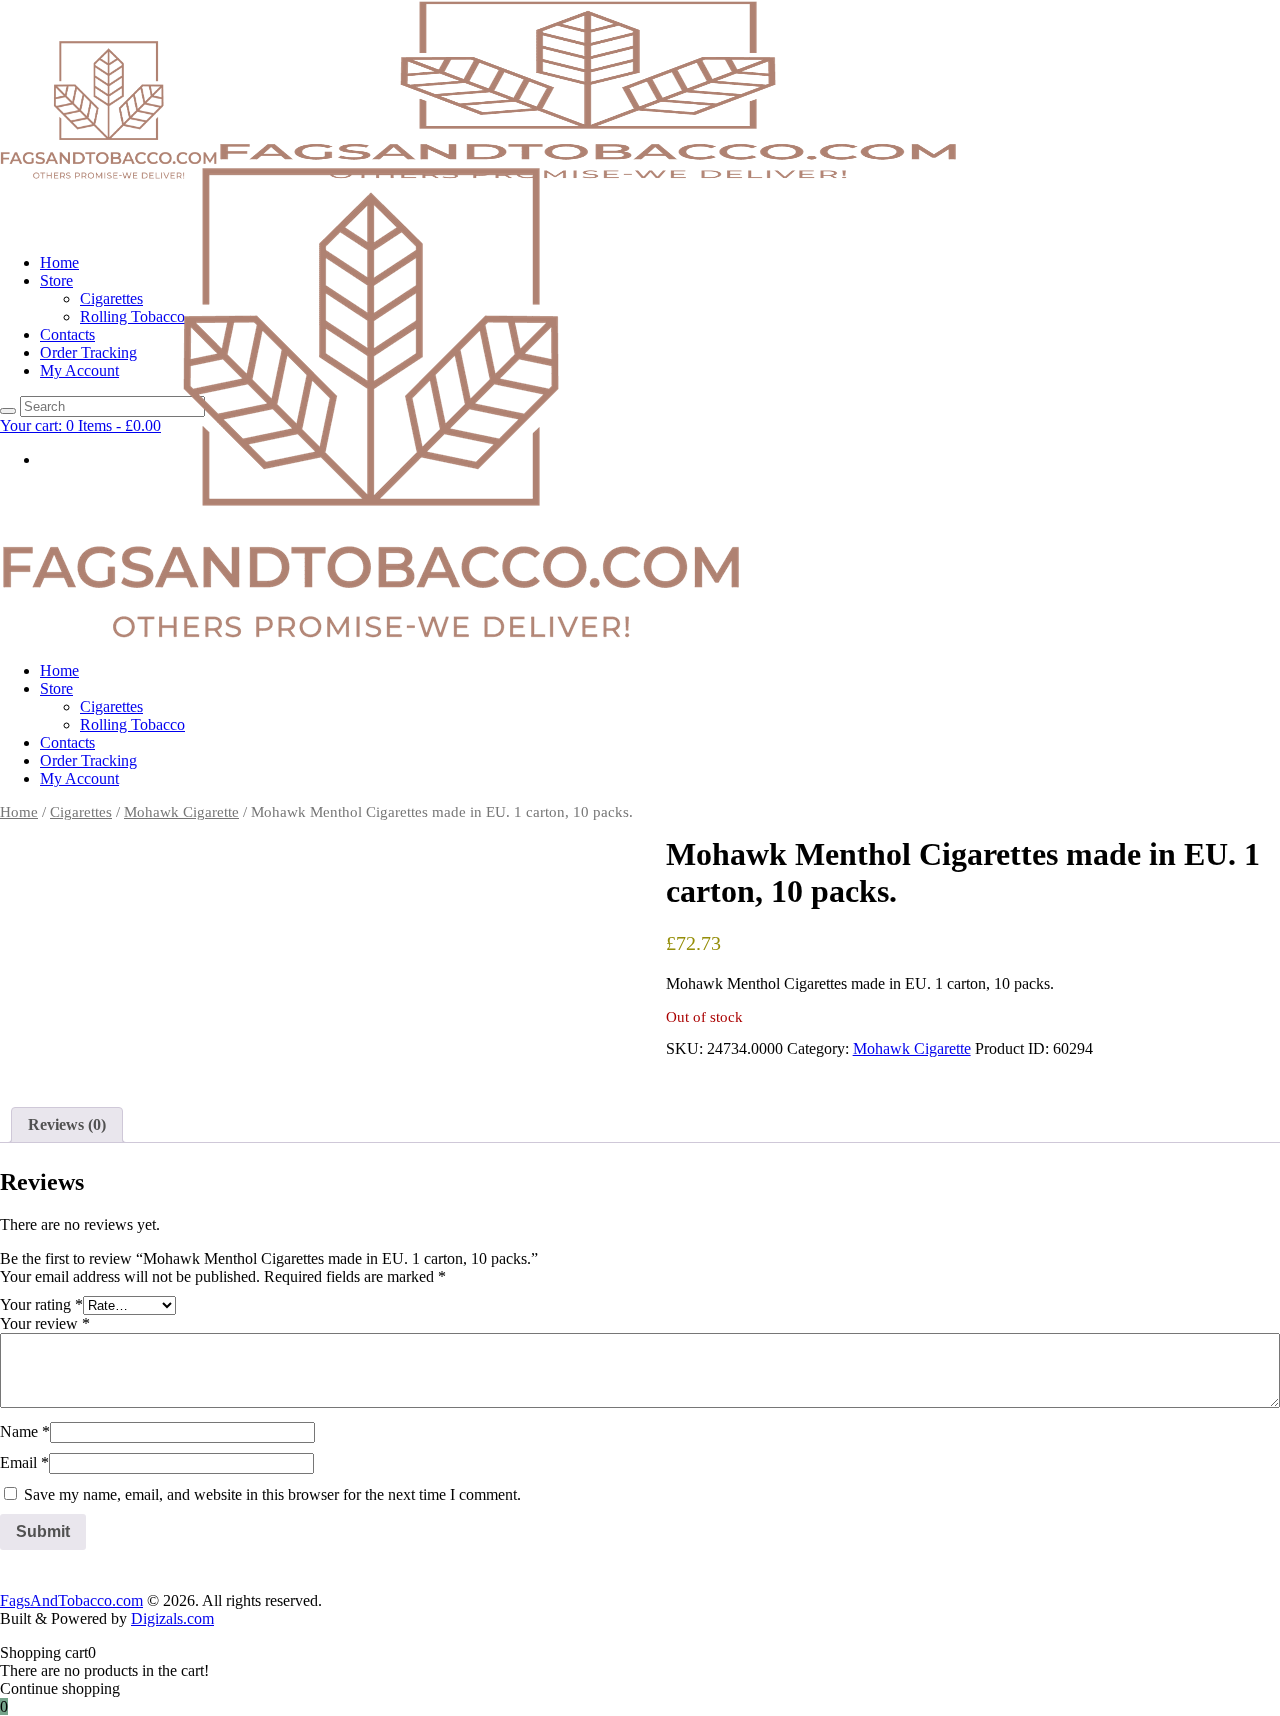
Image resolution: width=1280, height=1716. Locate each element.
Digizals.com (172, 1618)
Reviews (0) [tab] (67, 1124)
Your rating (41, 1304)
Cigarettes (81, 812)
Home (19, 812)
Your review (45, 1323)
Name (25, 1431)
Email (24, 1462)
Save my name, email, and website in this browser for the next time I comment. (272, 1494)
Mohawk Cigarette (181, 812)
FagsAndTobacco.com (71, 1600)
